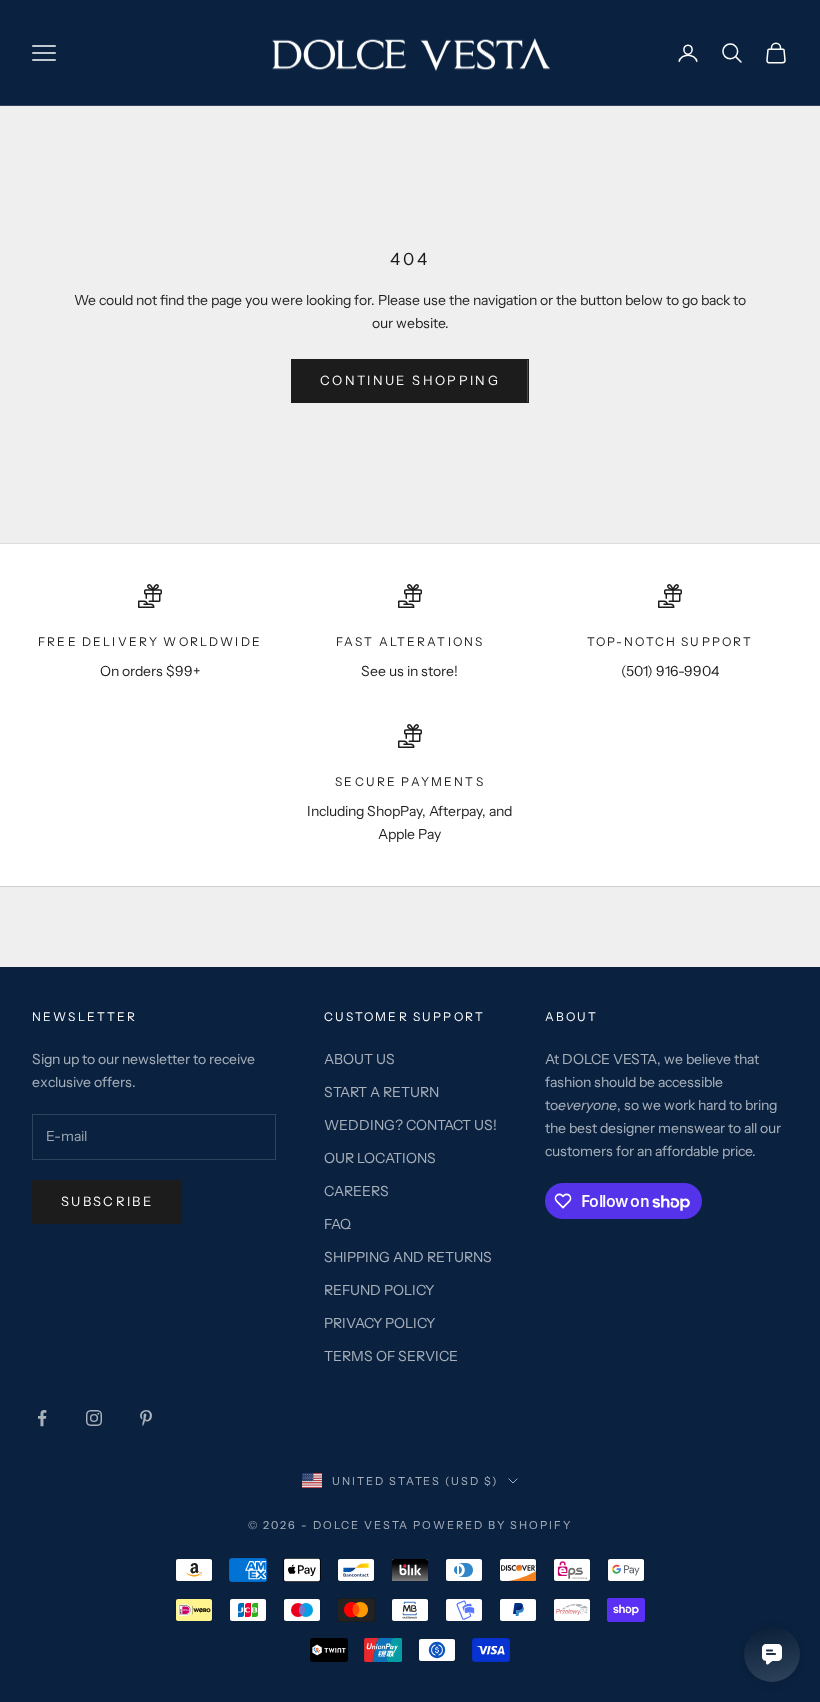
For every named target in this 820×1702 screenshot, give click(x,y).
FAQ (337, 1224)
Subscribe (107, 1201)
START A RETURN (381, 1092)
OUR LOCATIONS (380, 1158)
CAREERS (356, 1191)
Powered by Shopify (492, 1525)
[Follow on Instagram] (94, 1418)
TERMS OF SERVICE (391, 1356)
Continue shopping (410, 380)
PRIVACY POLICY (379, 1323)
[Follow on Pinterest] (146, 1418)
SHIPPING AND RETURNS (408, 1257)
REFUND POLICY (379, 1290)
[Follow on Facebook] (42, 1418)
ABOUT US (359, 1059)
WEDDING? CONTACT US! (410, 1125)
